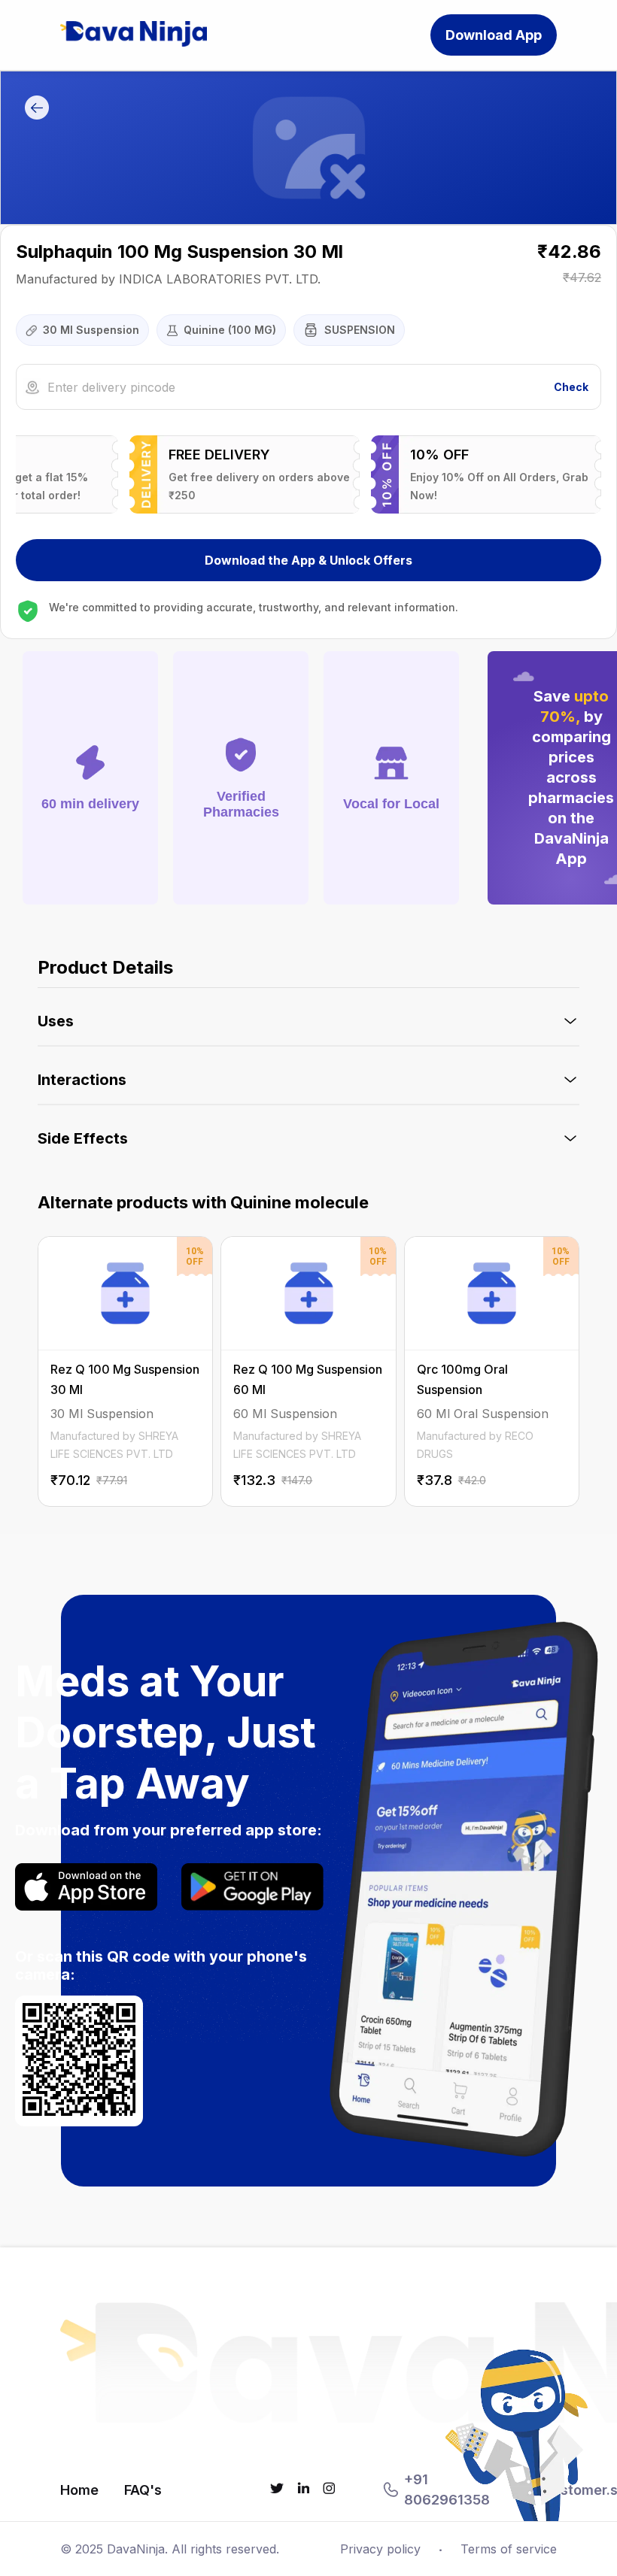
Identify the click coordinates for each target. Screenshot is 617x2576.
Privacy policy (380, 2549)
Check (571, 387)
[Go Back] (37, 109)
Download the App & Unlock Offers (308, 560)
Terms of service (509, 2549)
